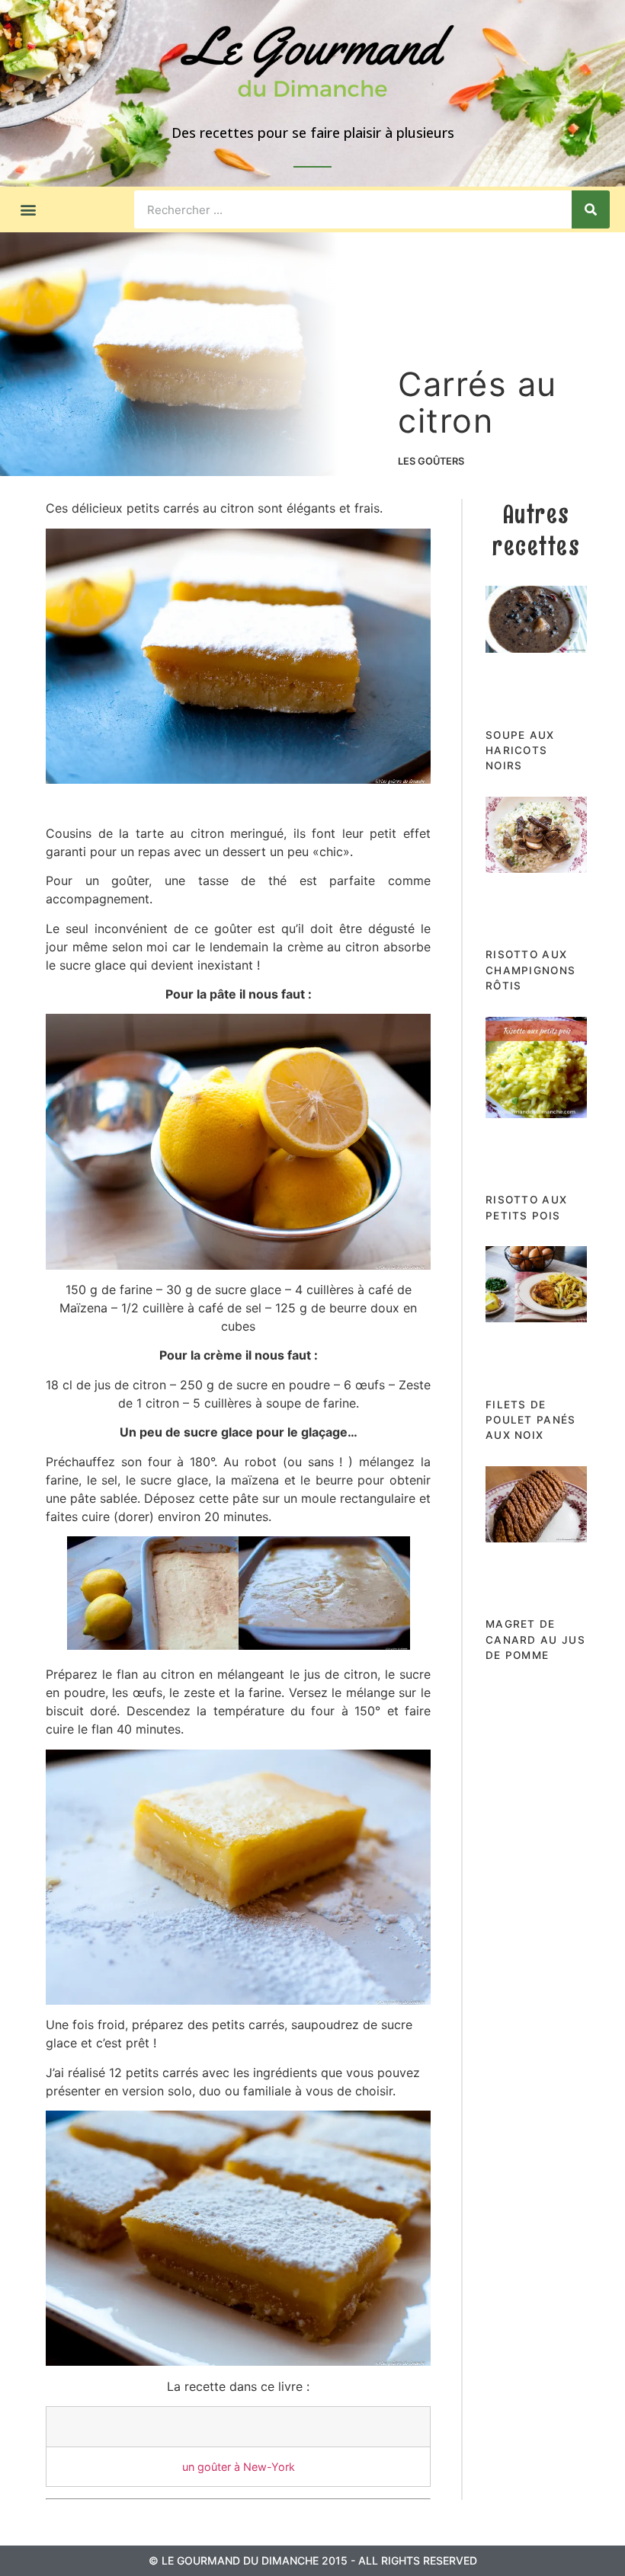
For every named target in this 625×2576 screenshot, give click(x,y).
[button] (28, 210)
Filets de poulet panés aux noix (531, 1420)
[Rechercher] (591, 209)
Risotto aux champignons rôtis (530, 970)
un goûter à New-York (239, 2467)
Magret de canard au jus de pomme (535, 1640)
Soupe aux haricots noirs (520, 751)
